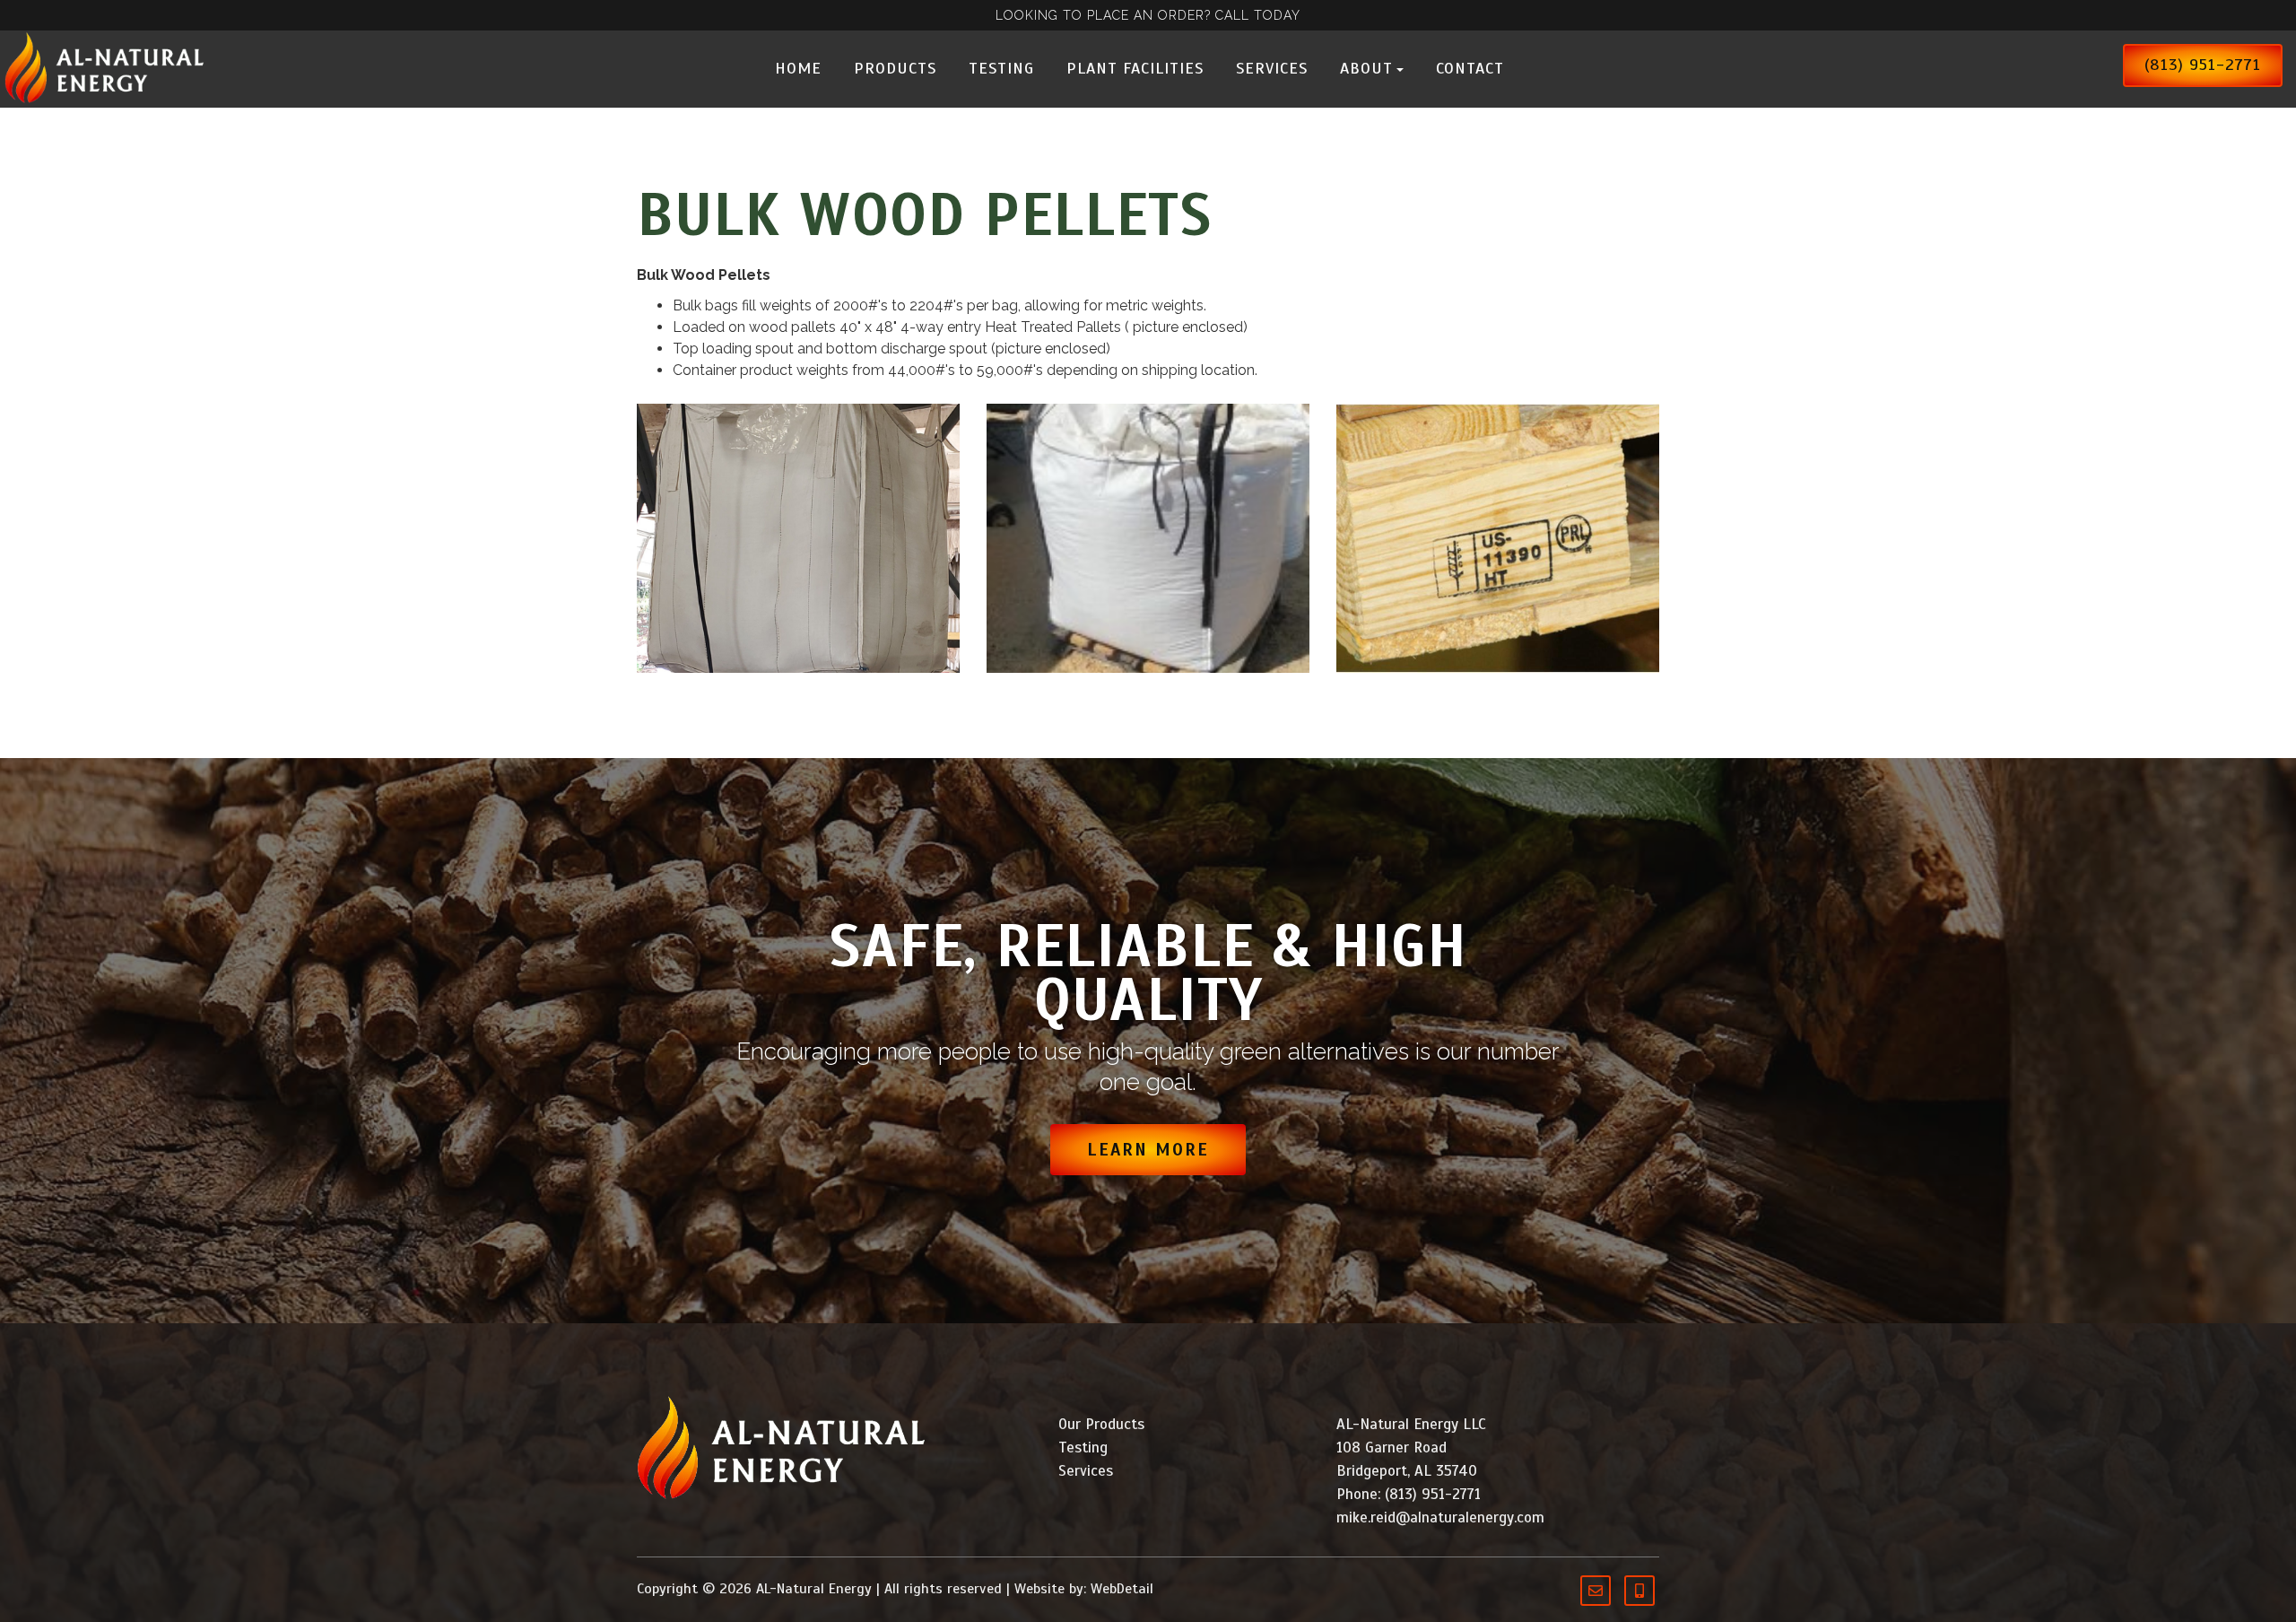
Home (798, 68)
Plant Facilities (1135, 68)
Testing (1001, 68)
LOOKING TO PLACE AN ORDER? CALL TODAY (1148, 15)
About (1366, 68)
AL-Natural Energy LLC (1411, 1424)
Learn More (1148, 1150)
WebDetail (1122, 1589)
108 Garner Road (1392, 1448)
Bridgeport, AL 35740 (1407, 1471)
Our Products (1101, 1424)
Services (1272, 68)
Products (895, 68)
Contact (1470, 68)
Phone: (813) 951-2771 (1409, 1494)
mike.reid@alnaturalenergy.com (1440, 1517)
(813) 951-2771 (2203, 65)
